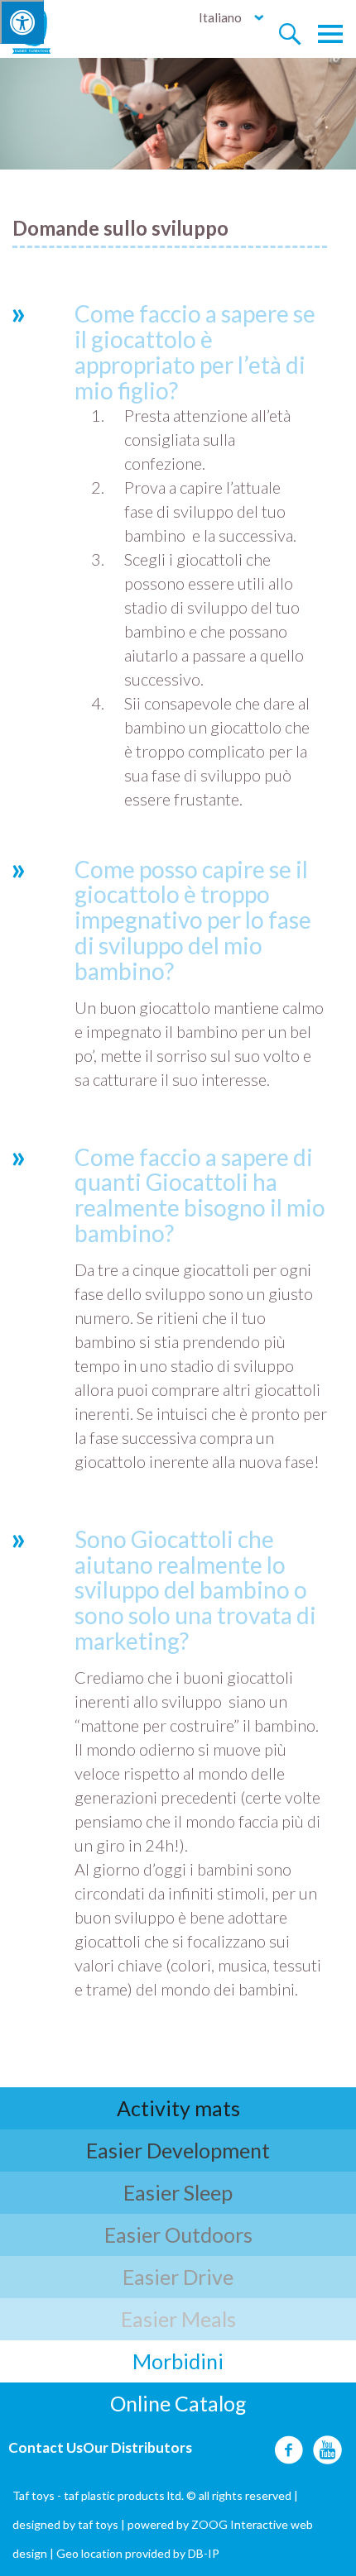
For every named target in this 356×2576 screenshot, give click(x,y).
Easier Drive (178, 2277)
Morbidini (178, 2361)
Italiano (220, 17)
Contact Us (46, 2447)
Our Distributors (137, 2447)
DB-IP (204, 2553)
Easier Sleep (178, 2192)
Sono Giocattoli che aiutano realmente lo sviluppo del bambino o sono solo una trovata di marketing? (195, 1590)
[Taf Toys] (47, 30)
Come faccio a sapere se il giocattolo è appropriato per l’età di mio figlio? (195, 351)
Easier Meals (178, 2319)
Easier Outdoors (178, 2234)
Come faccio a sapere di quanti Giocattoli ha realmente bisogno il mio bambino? (200, 1195)
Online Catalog (178, 2403)
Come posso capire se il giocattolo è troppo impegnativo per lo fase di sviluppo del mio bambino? (193, 920)
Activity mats (178, 2108)
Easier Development (178, 2150)
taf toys (98, 2524)
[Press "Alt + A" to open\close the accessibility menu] (22, 22)
